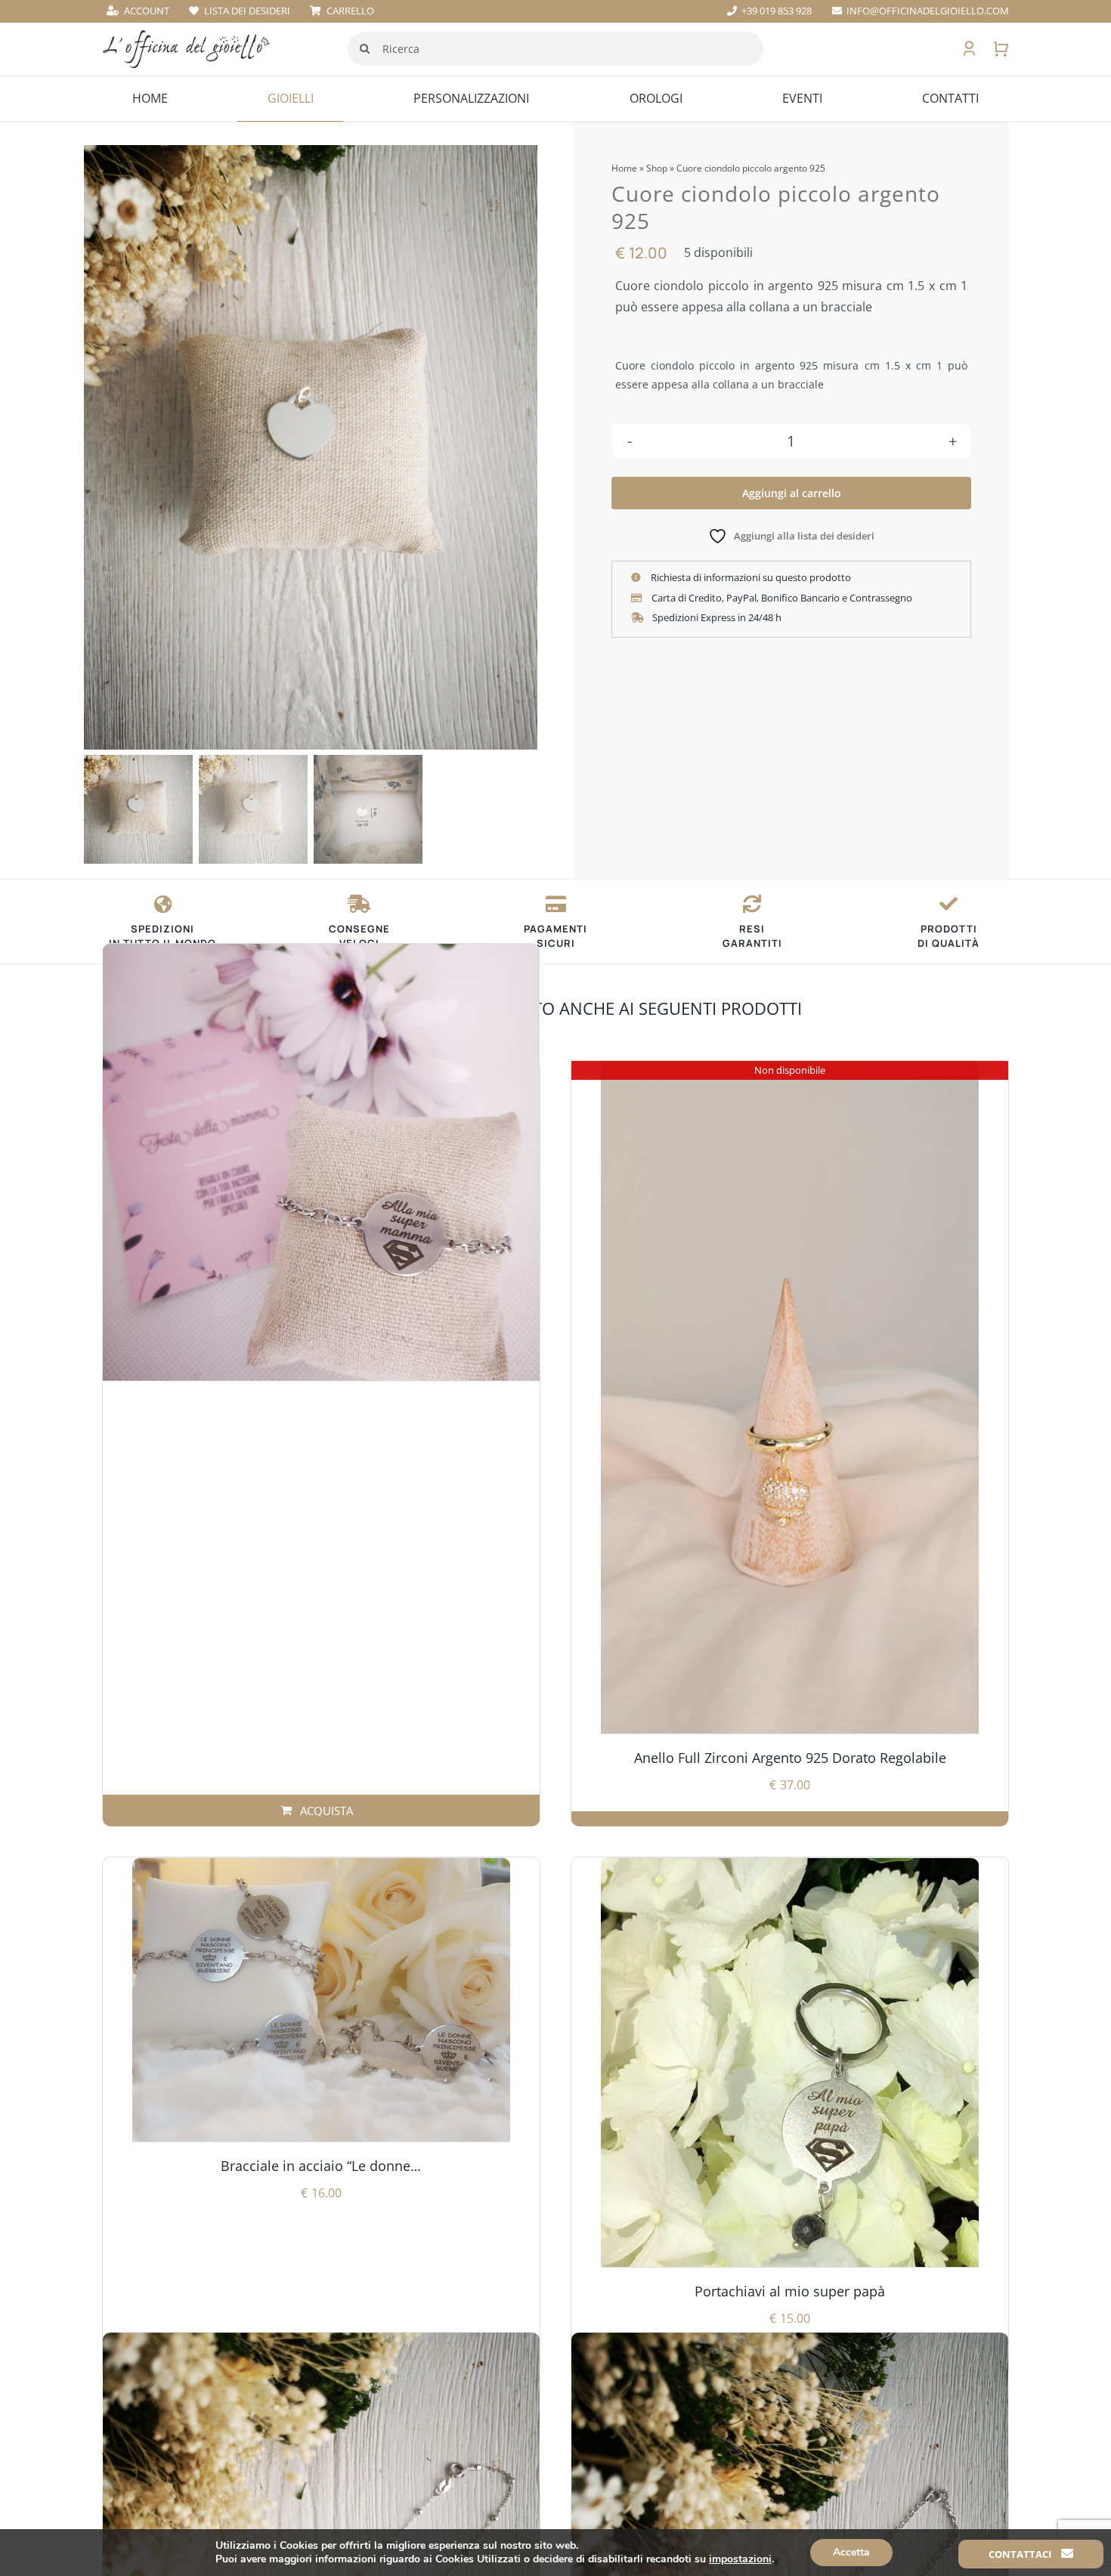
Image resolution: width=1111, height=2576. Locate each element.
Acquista (326, 1811)
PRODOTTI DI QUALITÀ (949, 936)
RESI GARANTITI (752, 936)
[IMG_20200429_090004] (311, 447)
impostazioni (740, 2559)
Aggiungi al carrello (792, 493)
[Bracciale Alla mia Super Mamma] (321, 1162)
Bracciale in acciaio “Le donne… (321, 2166)
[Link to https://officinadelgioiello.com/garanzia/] (949, 904)
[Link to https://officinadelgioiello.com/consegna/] (163, 904)
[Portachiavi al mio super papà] (790, 2063)
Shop (657, 168)
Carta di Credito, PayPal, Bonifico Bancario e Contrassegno (781, 598)
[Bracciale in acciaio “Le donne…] (321, 2000)
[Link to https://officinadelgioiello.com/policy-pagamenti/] (556, 904)
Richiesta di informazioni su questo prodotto (750, 577)
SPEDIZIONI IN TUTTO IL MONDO (162, 936)
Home (624, 168)
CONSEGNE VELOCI (359, 936)
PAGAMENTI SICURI (555, 936)
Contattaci (1021, 2554)
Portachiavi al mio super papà (790, 2291)
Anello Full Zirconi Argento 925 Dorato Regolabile (790, 1758)
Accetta (851, 2552)
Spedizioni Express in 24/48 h (716, 617)
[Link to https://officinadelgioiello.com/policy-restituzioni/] (752, 904)
